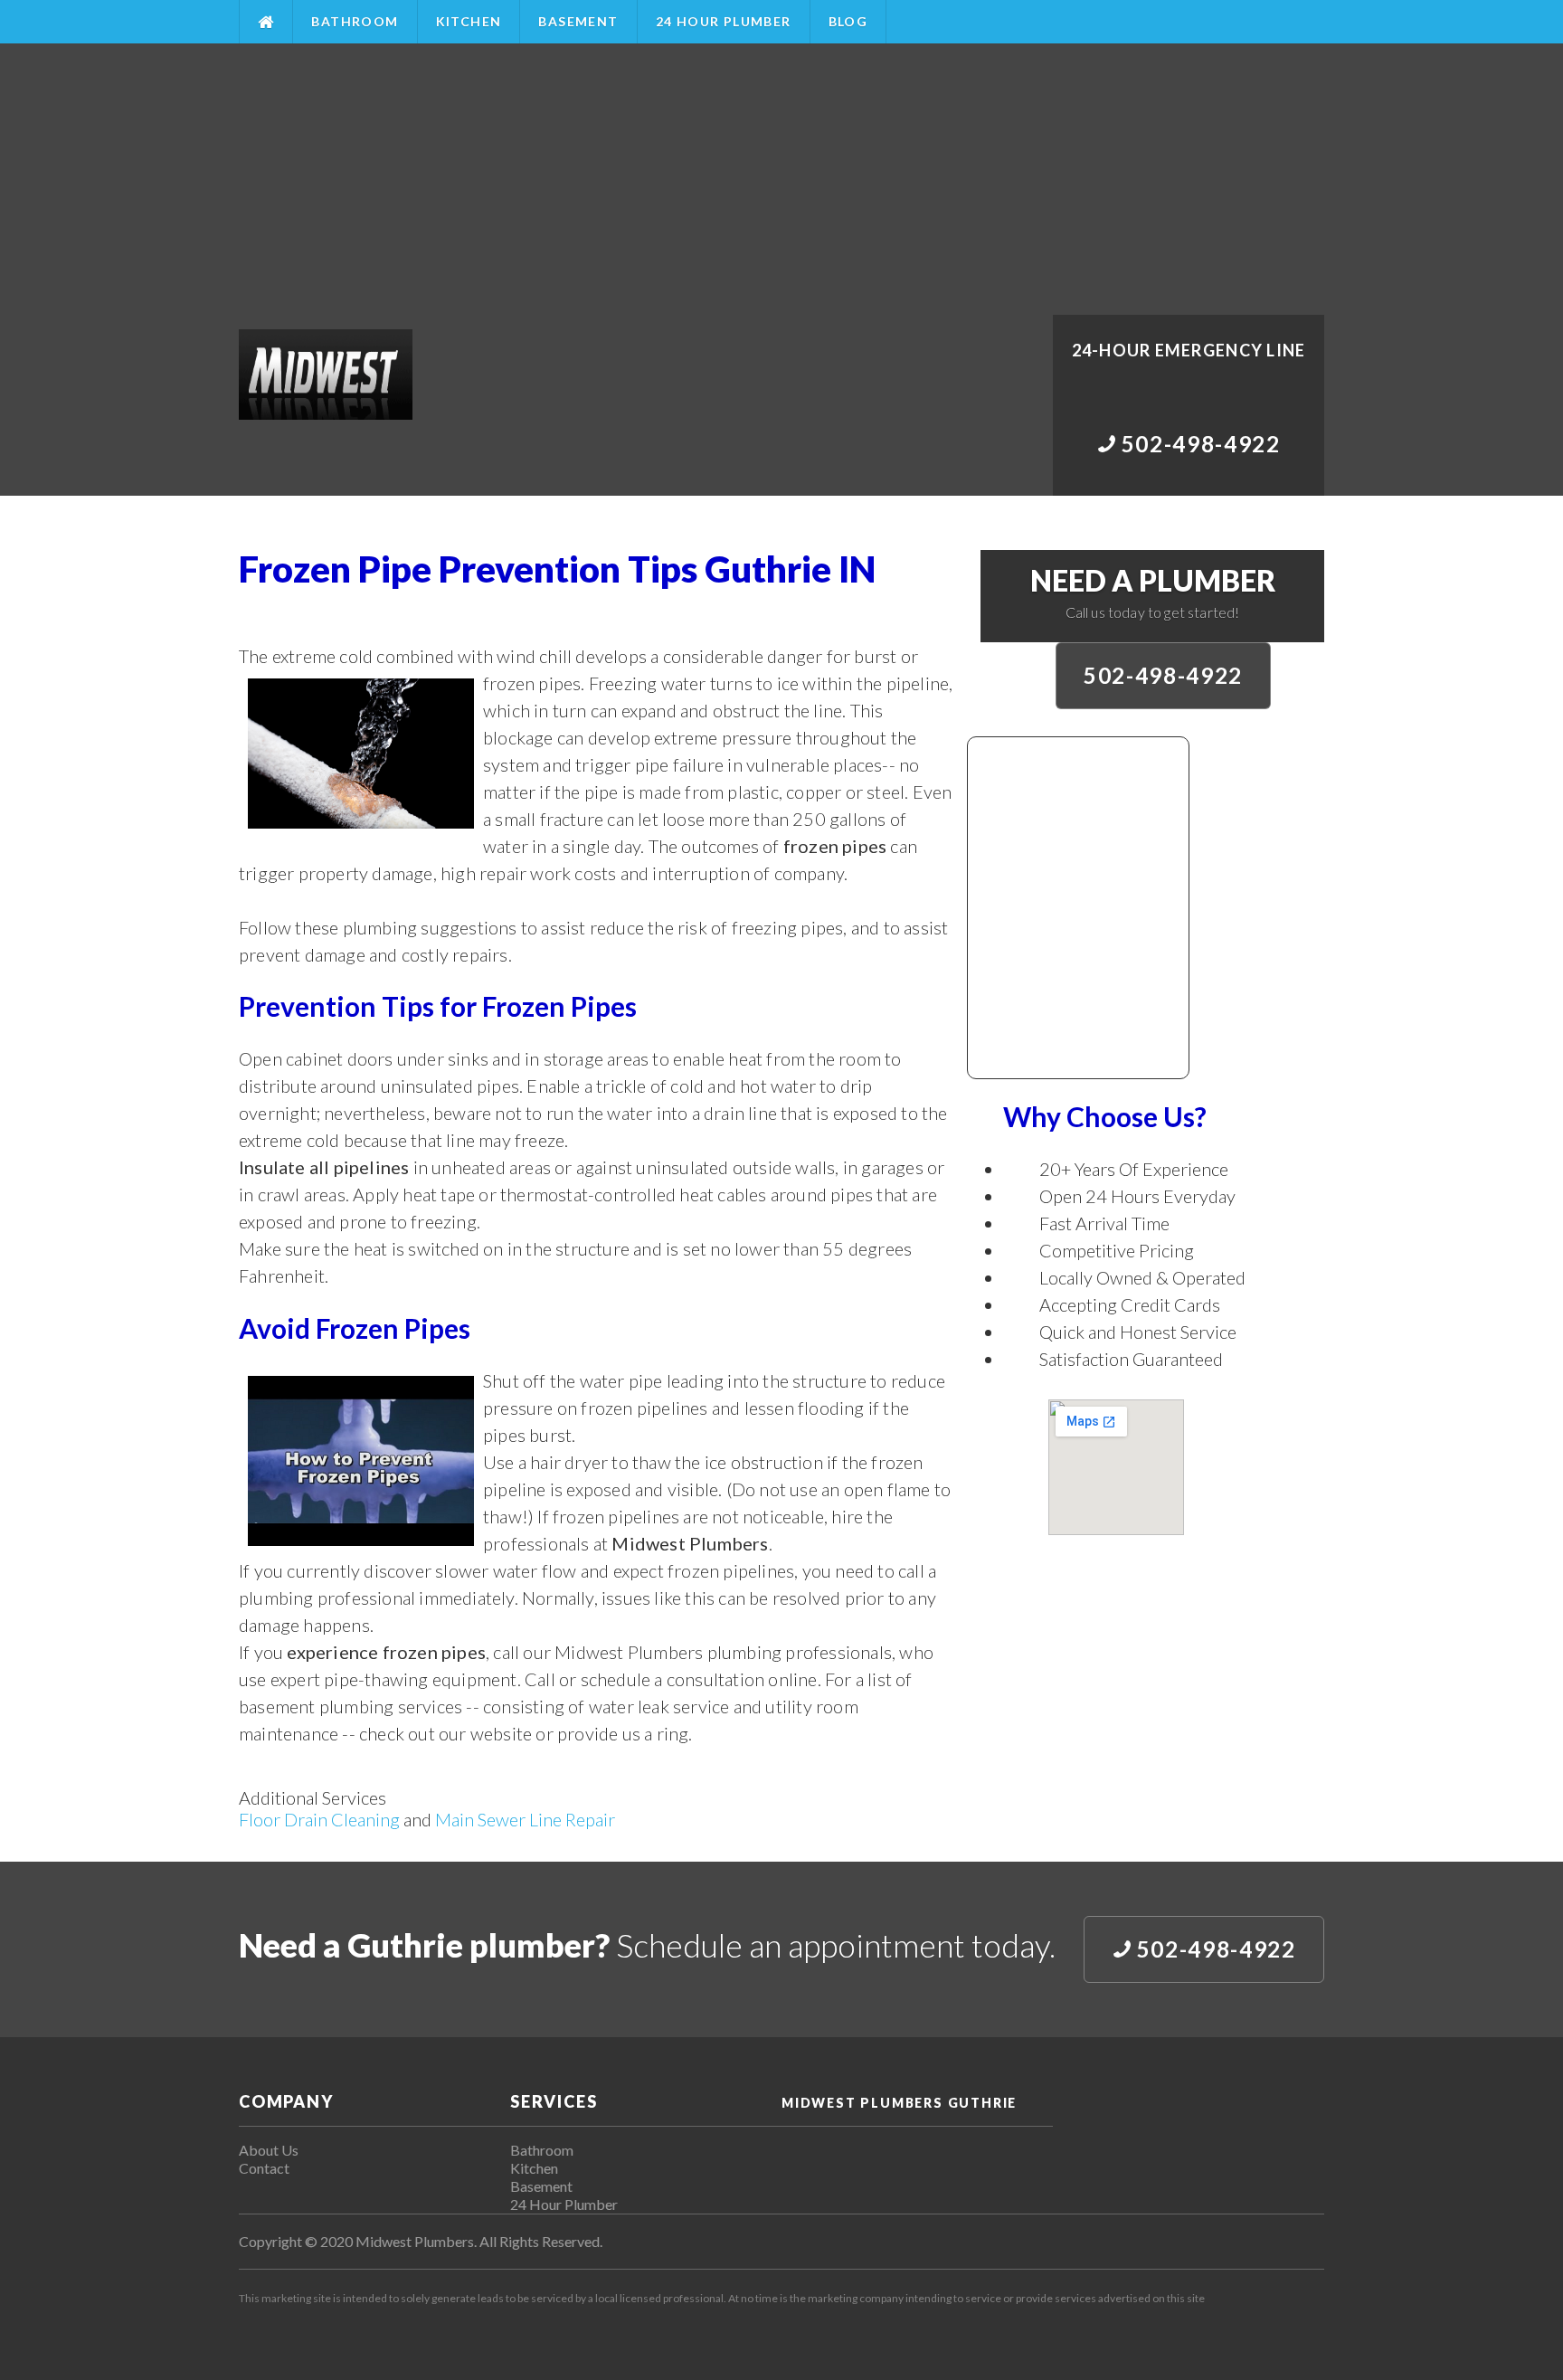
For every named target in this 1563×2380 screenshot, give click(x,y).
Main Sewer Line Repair (525, 1819)
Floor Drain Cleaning (319, 1819)
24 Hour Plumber (724, 21)
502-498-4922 (1163, 675)
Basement (578, 21)
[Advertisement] (781, 179)
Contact (264, 2168)
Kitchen (469, 21)
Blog (848, 21)
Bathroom (355, 21)
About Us (269, 2150)
